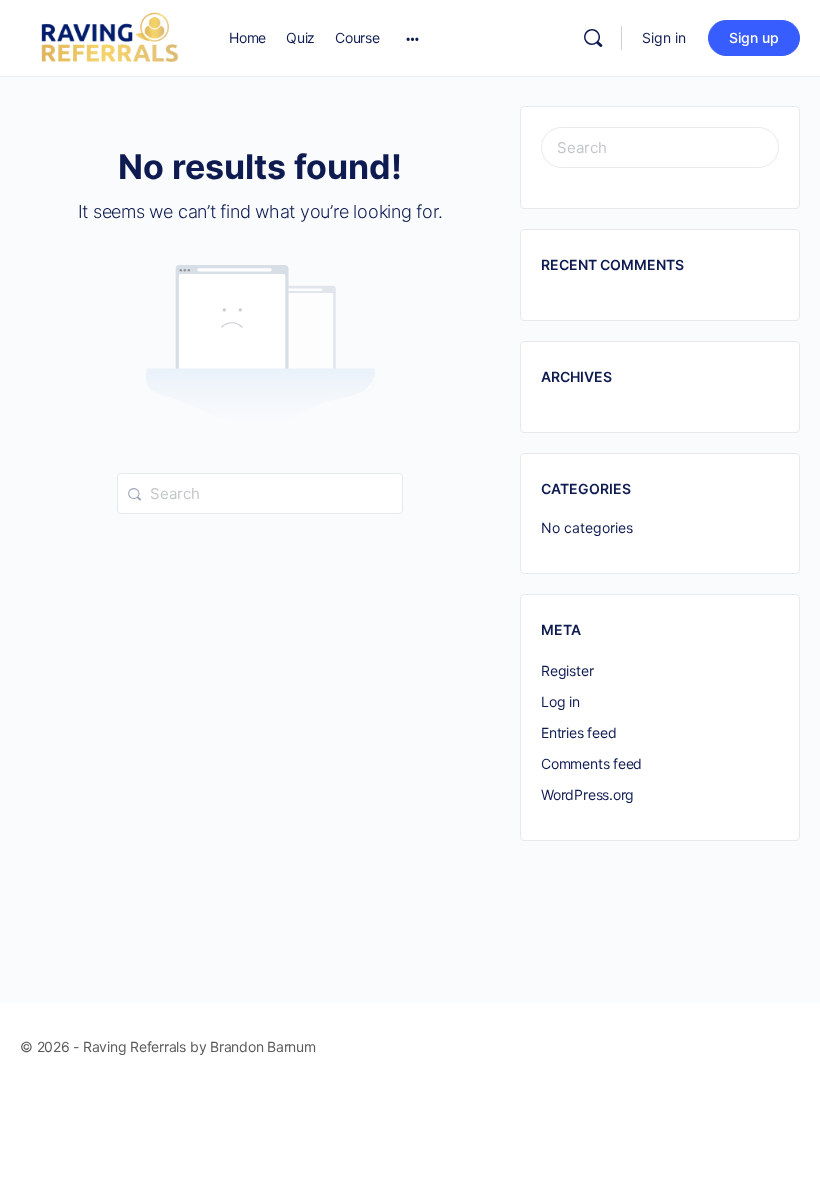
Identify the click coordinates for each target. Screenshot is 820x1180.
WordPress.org (587, 794)
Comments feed (591, 763)
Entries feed (578, 732)
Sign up (754, 37)
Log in (560, 701)
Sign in (664, 37)
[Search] (593, 38)
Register (567, 670)
